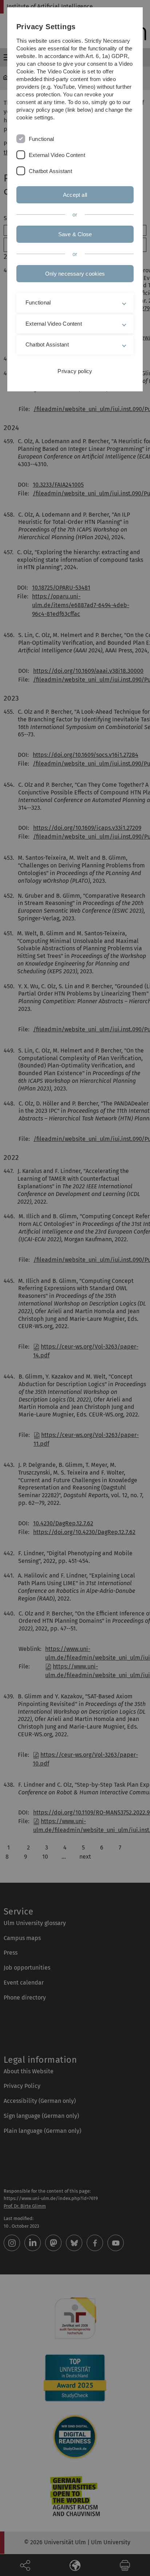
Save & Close (75, 234)
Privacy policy (75, 371)
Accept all (75, 195)
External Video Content (57, 155)
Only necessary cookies (75, 274)
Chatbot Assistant (50, 171)
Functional (41, 139)
